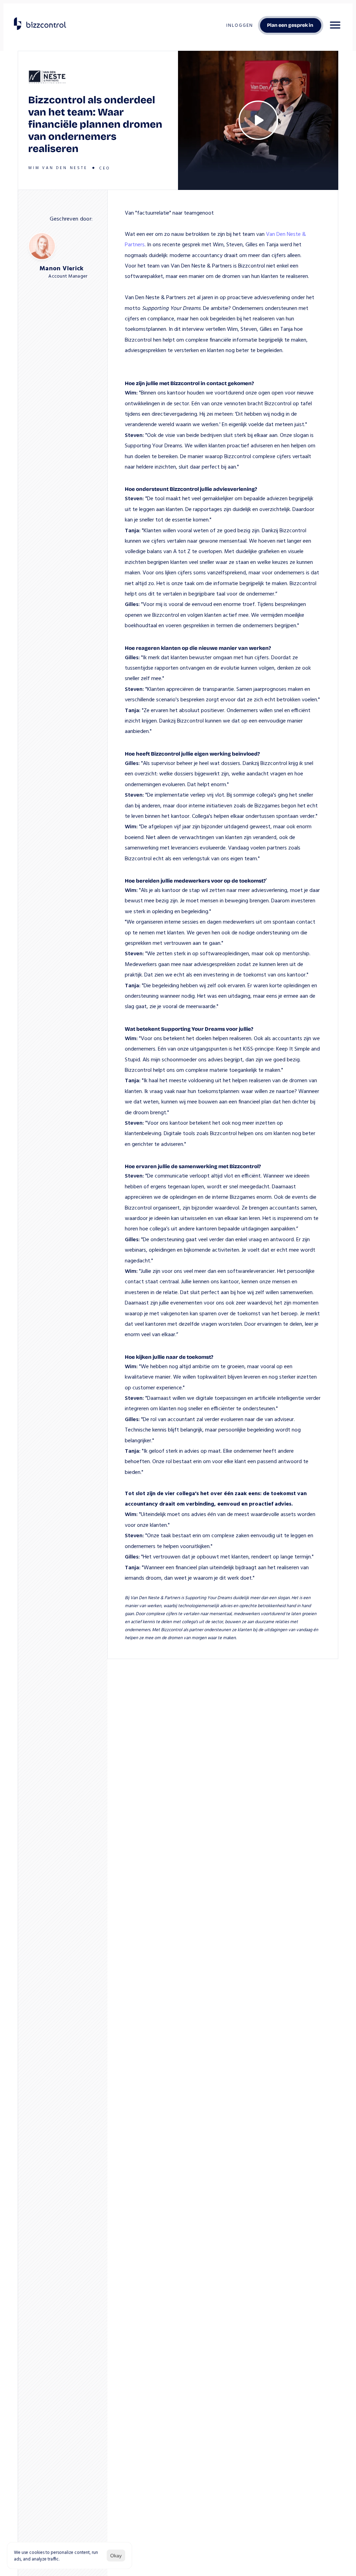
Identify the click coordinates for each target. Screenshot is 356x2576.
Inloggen (240, 25)
